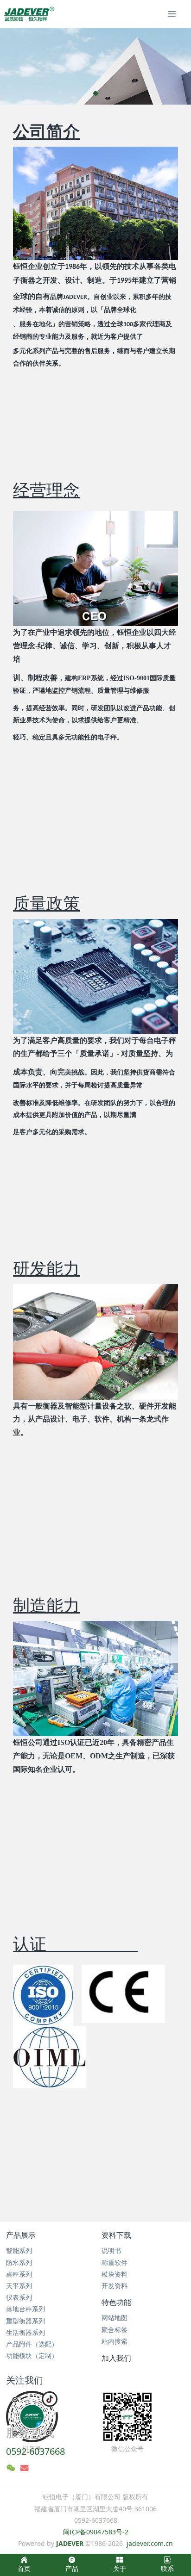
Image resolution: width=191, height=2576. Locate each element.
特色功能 (116, 2302)
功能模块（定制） (32, 2356)
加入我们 (116, 2358)
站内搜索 (115, 2341)
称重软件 (115, 2263)
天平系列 (19, 2286)
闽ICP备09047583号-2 (96, 2532)
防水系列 (19, 2263)
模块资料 (115, 2274)
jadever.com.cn (150, 2543)
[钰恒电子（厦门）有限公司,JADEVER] (28, 14)
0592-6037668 (35, 2451)
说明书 (111, 2250)
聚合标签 (115, 2330)
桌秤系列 (19, 2274)
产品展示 (21, 2235)
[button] (12, 66)
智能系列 (19, 2250)
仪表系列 (19, 2297)
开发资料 (115, 2286)
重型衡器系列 (25, 2321)
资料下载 (116, 2235)
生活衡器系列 (25, 2332)
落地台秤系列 (25, 2309)
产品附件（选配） (32, 2344)
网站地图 (115, 2318)
